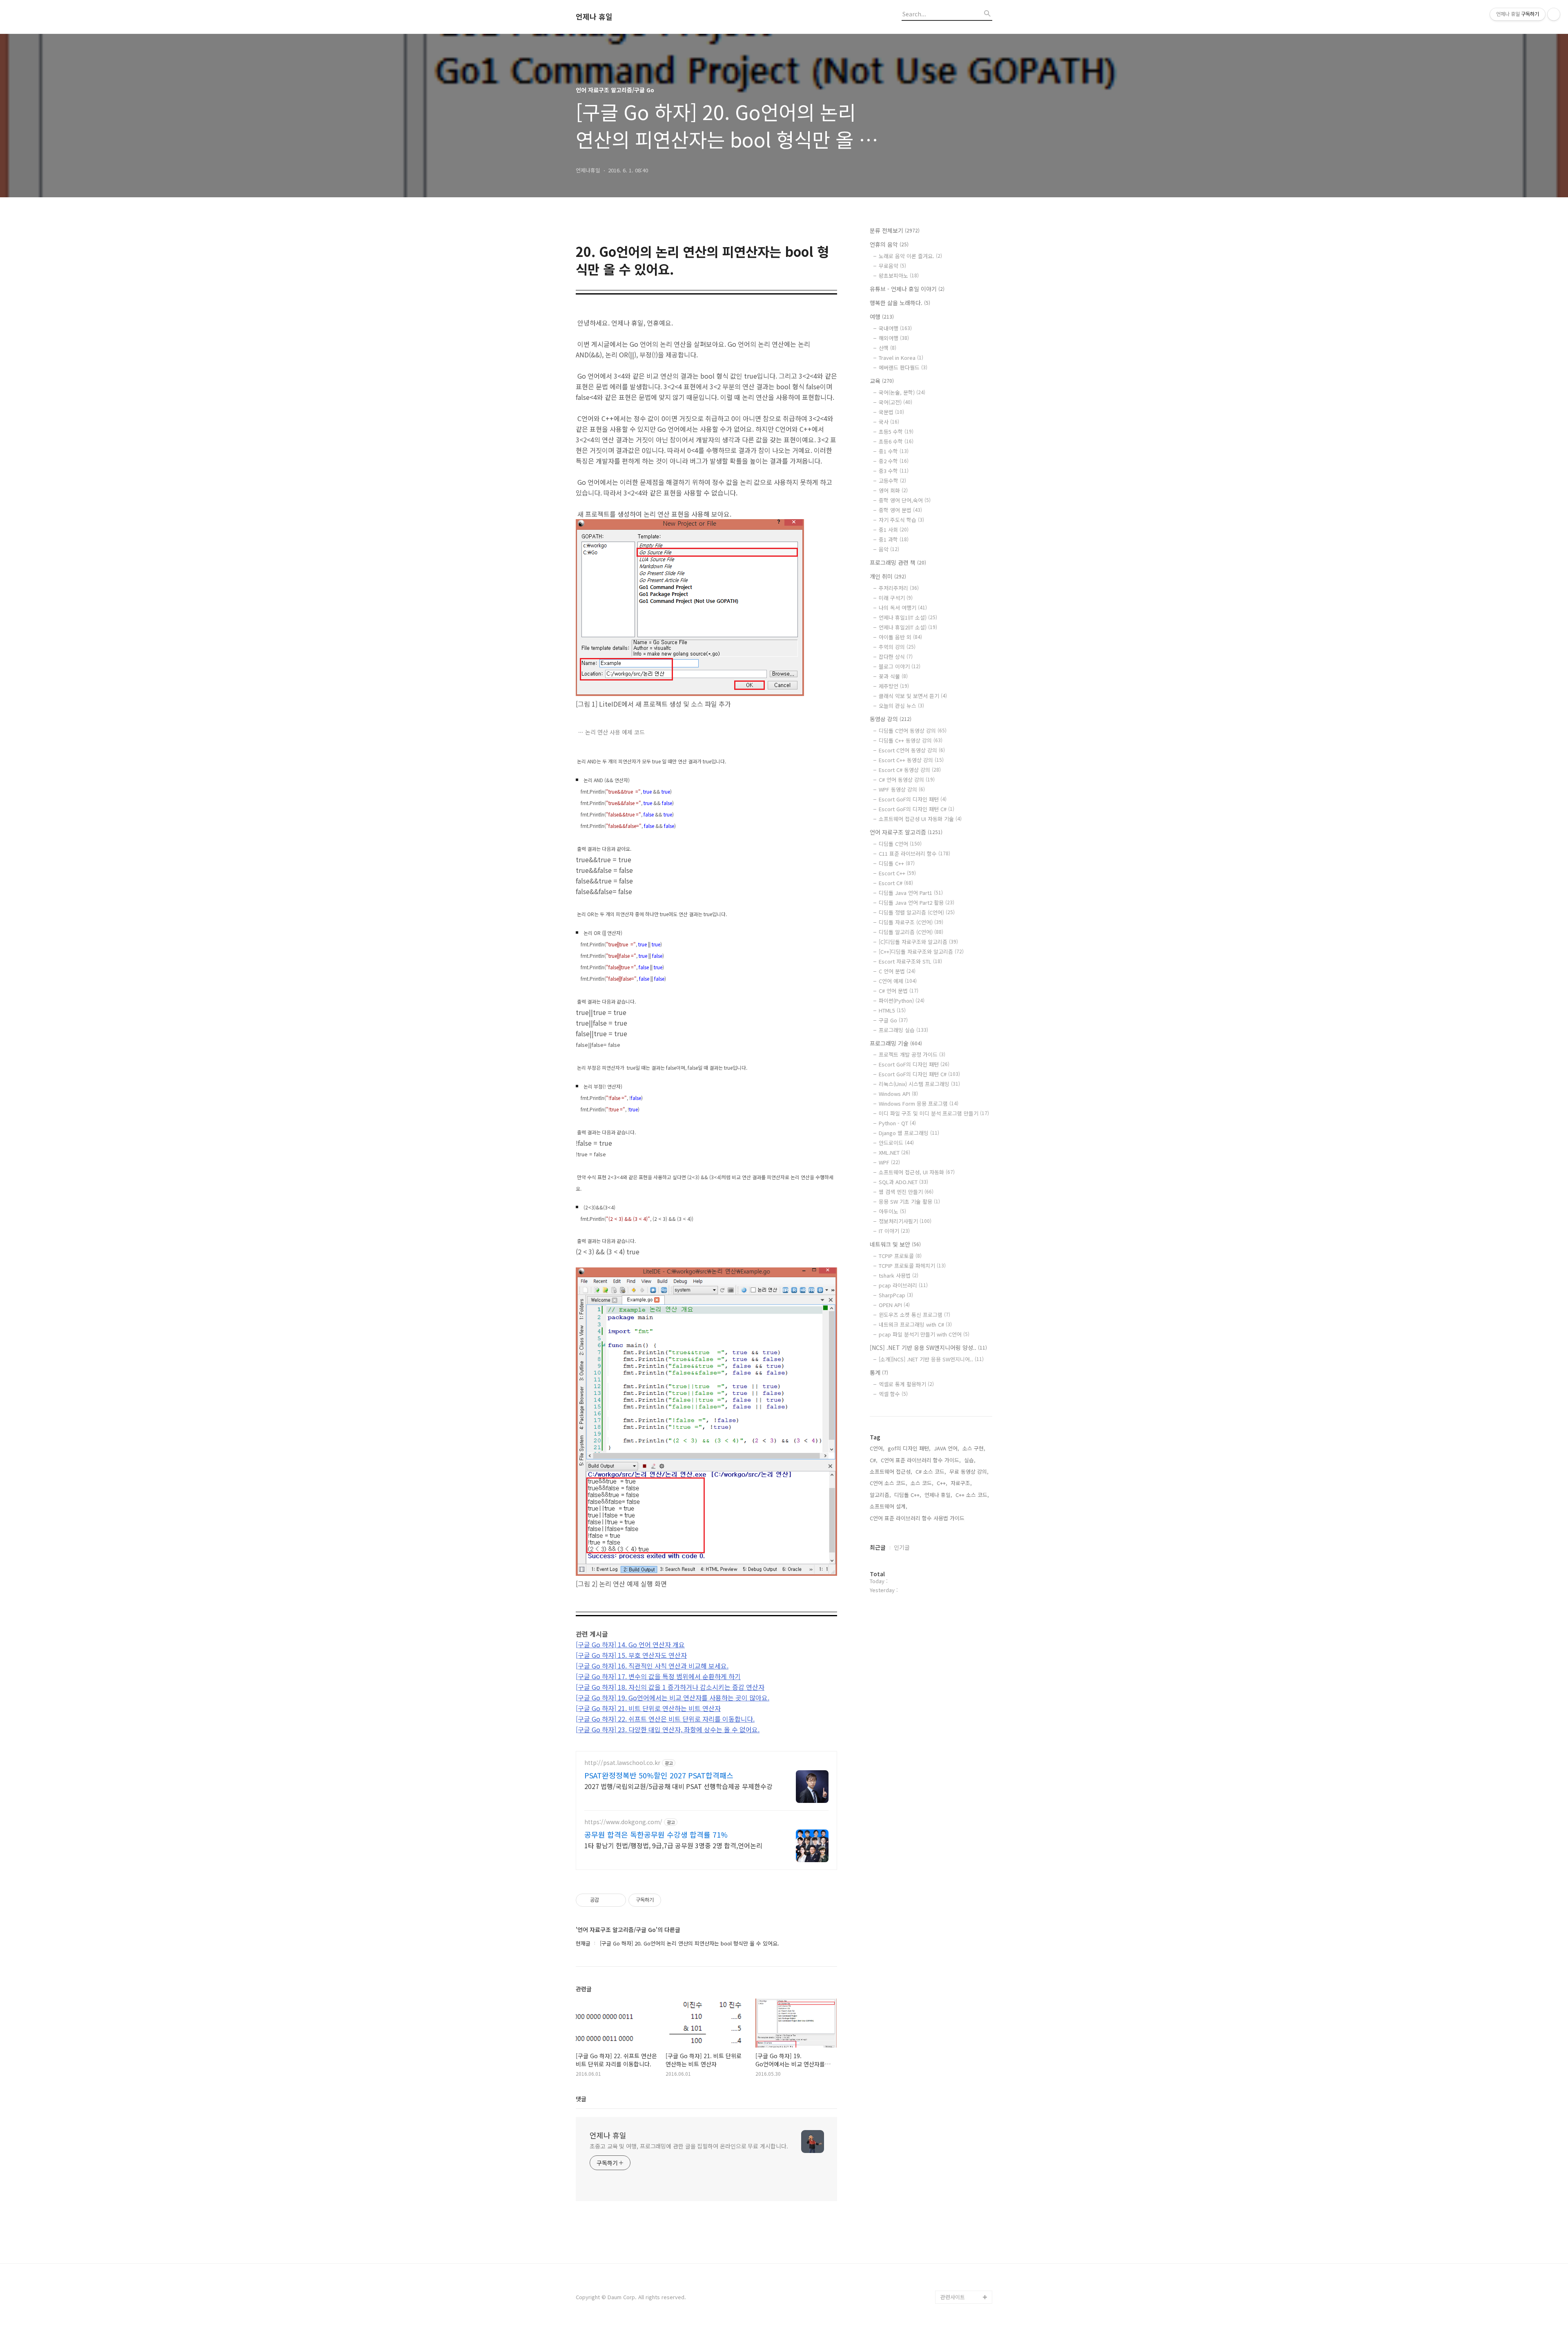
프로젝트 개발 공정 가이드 (912, 1054)
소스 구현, (974, 1448)
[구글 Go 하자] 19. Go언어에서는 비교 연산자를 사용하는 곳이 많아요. (673, 1698)
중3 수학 (894, 471)
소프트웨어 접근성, (891, 1471)
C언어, (877, 1448)
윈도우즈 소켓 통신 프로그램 (914, 1315)
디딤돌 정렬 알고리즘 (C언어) (917, 912)
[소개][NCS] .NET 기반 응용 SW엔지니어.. (931, 1359)
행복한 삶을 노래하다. (900, 303)
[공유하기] (607, 1900)
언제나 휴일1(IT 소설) (908, 617)
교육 (882, 381)
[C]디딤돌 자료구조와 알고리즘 (918, 942)
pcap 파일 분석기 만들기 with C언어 (924, 1334)
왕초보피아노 (899, 276)
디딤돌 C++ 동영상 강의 (911, 740)
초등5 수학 (896, 432)
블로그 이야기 (900, 666)
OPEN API (894, 1305)
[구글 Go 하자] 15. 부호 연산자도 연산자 (631, 1655)
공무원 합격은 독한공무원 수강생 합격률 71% (656, 1834)
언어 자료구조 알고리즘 (906, 832)
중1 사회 (894, 530)
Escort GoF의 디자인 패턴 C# (917, 809)
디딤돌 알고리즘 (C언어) (911, 932)
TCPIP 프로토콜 (900, 1256)
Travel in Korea (901, 358)
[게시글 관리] (617, 1900)
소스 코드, (922, 1483)
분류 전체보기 (895, 230)
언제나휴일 (953, 2284)
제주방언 (894, 686)
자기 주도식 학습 (901, 520)
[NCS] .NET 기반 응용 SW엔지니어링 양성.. (928, 1347)
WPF (889, 1162)
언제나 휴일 (594, 17)
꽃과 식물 (893, 676)
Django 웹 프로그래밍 (909, 1133)
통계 (879, 1372)
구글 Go (893, 1020)
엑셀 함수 (893, 1394)
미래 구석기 (896, 598)
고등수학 (892, 481)
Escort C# (896, 883)
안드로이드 (896, 1143)
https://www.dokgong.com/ (623, 1822)
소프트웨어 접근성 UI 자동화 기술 (920, 819)
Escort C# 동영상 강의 (910, 770)
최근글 (878, 1547)
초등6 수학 (896, 441)
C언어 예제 (898, 981)
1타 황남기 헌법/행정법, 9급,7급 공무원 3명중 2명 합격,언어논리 (673, 1845)
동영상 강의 (891, 719)
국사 (889, 422)
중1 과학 (894, 539)
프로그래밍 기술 (896, 1043)
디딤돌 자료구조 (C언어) (911, 922)
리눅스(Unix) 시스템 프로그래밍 (919, 1084)
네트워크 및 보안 (895, 1244)
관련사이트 (953, 2297)
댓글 (581, 2099)
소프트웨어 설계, (889, 1506)
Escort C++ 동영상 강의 (911, 760)
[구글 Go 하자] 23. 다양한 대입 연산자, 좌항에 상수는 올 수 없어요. (668, 1729)
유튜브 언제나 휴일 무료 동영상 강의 (965, 2264)
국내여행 (895, 328)
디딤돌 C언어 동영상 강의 (913, 731)
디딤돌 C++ (897, 863)
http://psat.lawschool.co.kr (622, 1763)
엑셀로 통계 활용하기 (906, 1384)
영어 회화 (893, 490)
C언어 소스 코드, (889, 1483)
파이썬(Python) (902, 1001)
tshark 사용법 (899, 1275)
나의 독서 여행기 (903, 608)
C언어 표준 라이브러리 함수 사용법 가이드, (918, 1518)
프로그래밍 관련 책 (898, 562)
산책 (888, 348)
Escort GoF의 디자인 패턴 (913, 799)
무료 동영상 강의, (969, 1471)
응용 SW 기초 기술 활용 (909, 1201)
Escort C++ (897, 873)
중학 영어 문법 (900, 510)
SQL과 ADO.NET (903, 1182)
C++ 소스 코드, (972, 1495)
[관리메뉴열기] (1554, 14)
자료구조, (961, 1483)
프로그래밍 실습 (903, 1030)
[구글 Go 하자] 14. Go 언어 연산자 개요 (630, 1644)
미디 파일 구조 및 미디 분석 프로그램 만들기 (934, 1113)
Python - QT (897, 1123)
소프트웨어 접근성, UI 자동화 (917, 1172)
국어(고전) (895, 402)
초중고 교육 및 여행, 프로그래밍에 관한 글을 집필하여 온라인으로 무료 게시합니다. (689, 2146)
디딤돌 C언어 (900, 844)
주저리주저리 (899, 588)
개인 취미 (888, 576)
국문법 (891, 412)
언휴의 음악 (889, 244)
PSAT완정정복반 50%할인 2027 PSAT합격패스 (659, 1775)
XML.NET (894, 1152)
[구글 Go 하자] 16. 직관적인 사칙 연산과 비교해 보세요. (652, 1666)
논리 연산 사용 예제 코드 (615, 732)
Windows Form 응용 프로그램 (919, 1103)
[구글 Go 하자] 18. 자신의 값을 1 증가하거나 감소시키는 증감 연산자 (670, 1687)
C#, (874, 1460)
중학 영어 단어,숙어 (905, 500)
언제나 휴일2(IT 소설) (908, 627)
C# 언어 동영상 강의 (907, 780)
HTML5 (892, 1010)
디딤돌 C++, (908, 1495)
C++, (942, 1483)
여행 (882, 317)
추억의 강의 (897, 647)
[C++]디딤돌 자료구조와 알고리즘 (921, 951)
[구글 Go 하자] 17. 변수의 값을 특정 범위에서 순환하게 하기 (658, 1676)
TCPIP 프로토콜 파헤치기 (912, 1266)
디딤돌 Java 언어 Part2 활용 (917, 902)
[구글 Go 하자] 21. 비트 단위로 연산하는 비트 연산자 (648, 1708)
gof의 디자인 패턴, (909, 1448)
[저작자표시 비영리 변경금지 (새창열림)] (672, 1900)
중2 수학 (894, 461)
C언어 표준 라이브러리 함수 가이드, (921, 1460)
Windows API (898, 1094)
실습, (970, 1460)
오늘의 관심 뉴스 (901, 706)
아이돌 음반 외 (900, 637)
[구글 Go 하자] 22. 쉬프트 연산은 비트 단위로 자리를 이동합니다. (665, 1719)
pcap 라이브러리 (903, 1285)
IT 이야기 (894, 1231)
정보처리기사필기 (905, 1221)
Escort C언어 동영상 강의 (912, 750)
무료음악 (892, 266)
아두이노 (892, 1211)
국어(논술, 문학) (902, 392)
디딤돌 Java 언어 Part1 (911, 893)
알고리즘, (880, 1495)
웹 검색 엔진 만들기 (906, 1192)
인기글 (902, 1547)
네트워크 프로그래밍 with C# (915, 1324)
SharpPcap (896, 1295)
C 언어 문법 (897, 971)
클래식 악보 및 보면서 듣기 (913, 696)
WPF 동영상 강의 (902, 789)
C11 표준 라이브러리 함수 (914, 853)
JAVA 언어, (947, 1448)
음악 (889, 549)
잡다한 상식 (896, 657)
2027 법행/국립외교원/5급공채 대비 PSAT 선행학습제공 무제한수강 (678, 1786)
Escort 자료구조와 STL (910, 961)
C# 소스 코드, (931, 1471)
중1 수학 (894, 451)
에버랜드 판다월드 (903, 367)
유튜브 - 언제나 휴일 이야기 (907, 289)
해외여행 (894, 338)
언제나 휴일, (938, 1495)
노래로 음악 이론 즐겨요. (910, 256)
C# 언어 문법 (899, 991)
